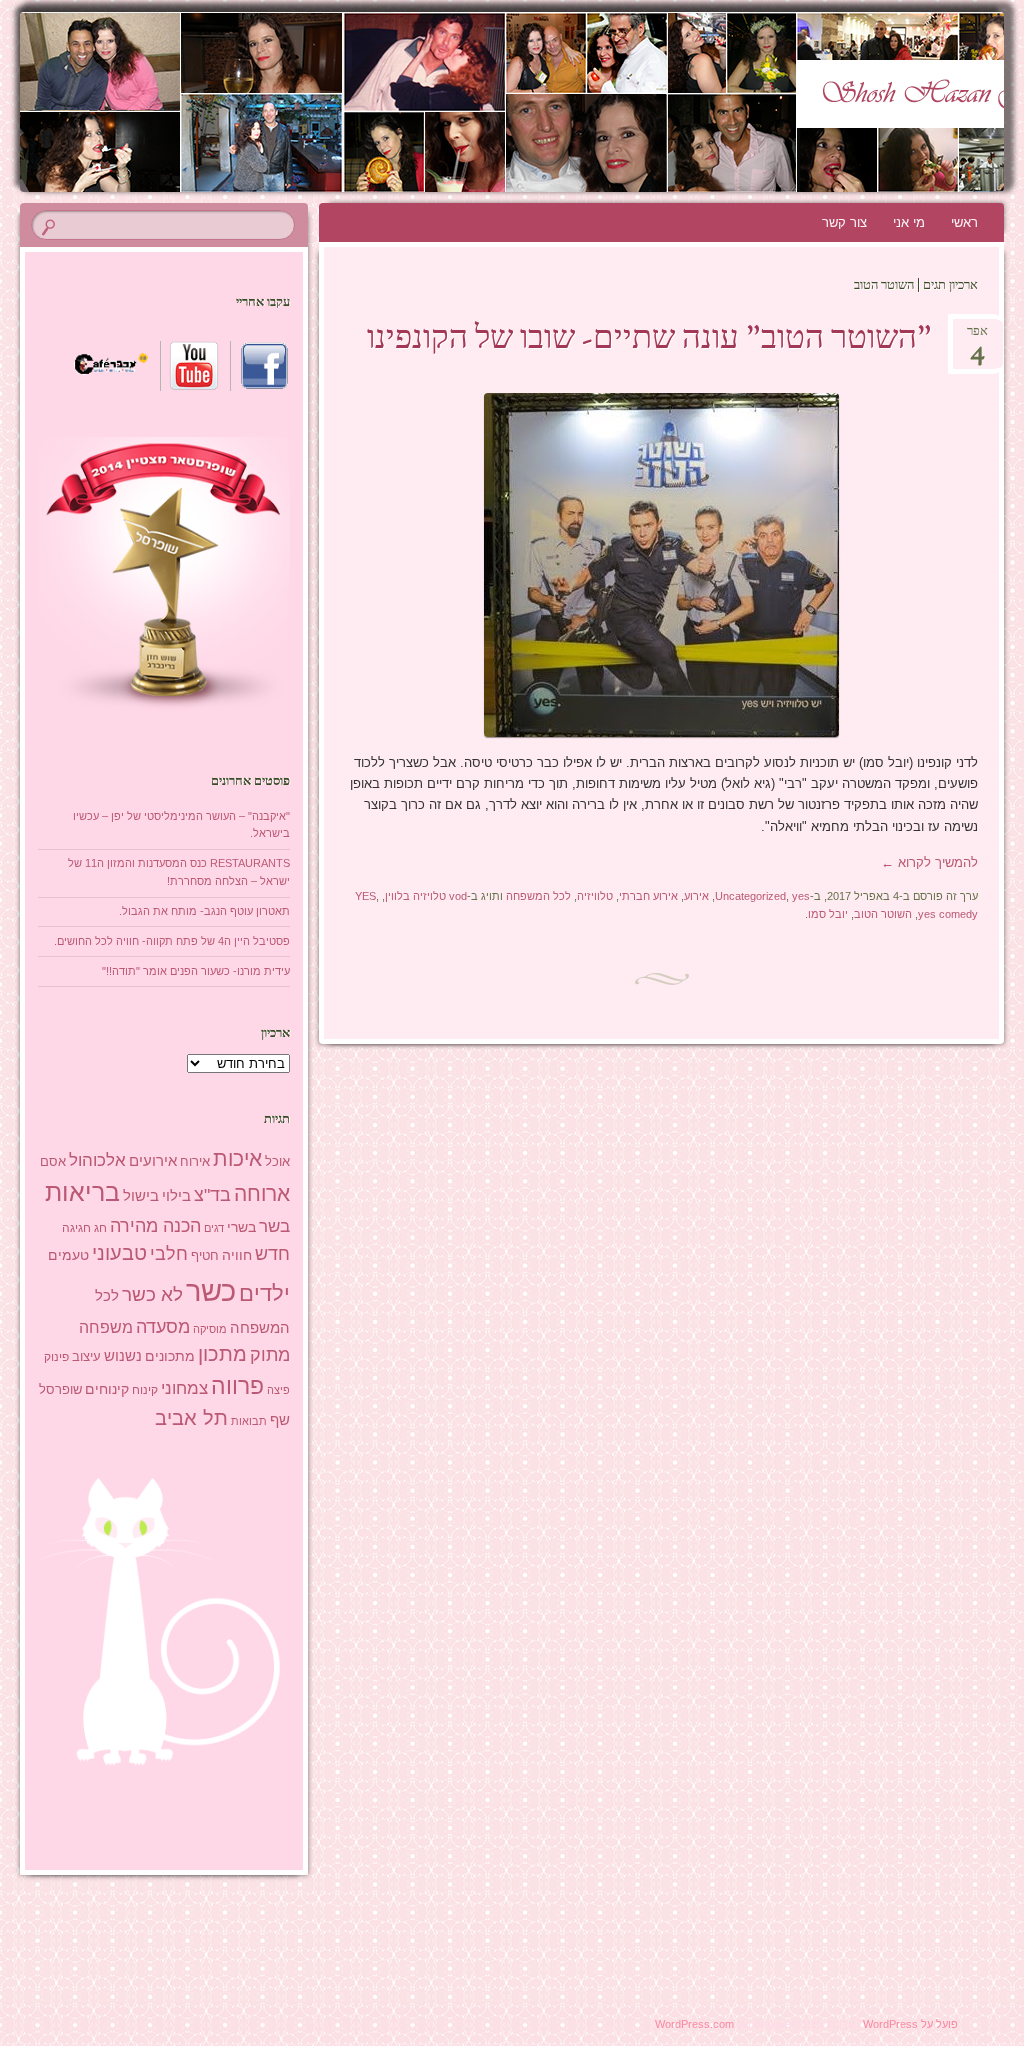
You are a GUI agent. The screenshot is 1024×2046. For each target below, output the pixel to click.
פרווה (237, 1386)
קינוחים (107, 1389)
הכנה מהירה (155, 1225)
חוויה (237, 1255)
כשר (211, 1290)
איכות (237, 1158)
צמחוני (184, 1388)
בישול (141, 1196)
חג (100, 1228)
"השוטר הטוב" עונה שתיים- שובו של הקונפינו (649, 340)
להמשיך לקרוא (929, 862)
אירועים (153, 1160)
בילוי (176, 1196)
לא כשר (152, 1294)
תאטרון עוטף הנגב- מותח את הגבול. (204, 911)
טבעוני (119, 1253)
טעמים (68, 1255)
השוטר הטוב (883, 914)
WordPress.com (694, 2024)
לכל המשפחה (538, 896)
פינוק (56, 1356)
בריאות (82, 1192)
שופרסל (60, 1389)
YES (365, 896)
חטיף (205, 1256)
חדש (272, 1254)
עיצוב (86, 1356)
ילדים (264, 1293)
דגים (214, 1228)
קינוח (145, 1390)
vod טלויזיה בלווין (426, 896)
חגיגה (76, 1228)
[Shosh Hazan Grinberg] (594, 102)
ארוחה (262, 1193)
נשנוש (123, 1356)
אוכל (277, 1161)
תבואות (249, 1421)
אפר (977, 337)
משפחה (106, 1327)
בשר (274, 1226)
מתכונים (170, 1356)
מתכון (222, 1354)
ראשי (964, 222)
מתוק (270, 1354)
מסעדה (163, 1326)
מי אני (909, 222)
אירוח (195, 1162)
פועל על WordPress (910, 2024)
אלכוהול (97, 1160)
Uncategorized (750, 896)
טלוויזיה (595, 896)
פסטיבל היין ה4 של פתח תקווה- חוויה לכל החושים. (172, 941)
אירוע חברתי (648, 896)
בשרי (241, 1227)
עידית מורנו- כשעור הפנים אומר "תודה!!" (196, 971)
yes (801, 896)
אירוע (696, 896)
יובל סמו (828, 914)
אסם (53, 1161)
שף (280, 1419)
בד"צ (212, 1195)
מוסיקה (210, 1329)
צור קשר (844, 222)
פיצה (278, 1390)
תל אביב (191, 1418)
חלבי (169, 1254)
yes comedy (948, 914)
